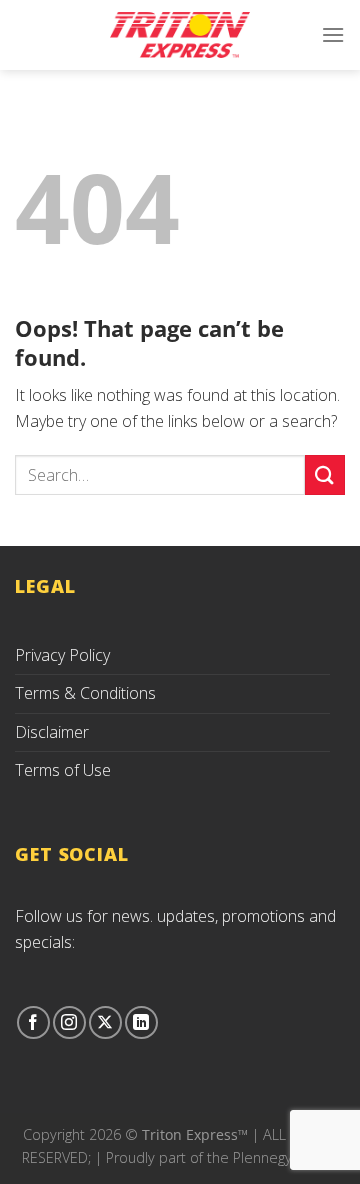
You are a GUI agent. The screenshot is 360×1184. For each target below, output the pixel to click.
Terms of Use (63, 770)
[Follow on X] (105, 1022)
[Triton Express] (180, 35)
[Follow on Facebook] (33, 1022)
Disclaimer (52, 732)
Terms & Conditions (85, 693)
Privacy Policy (62, 655)
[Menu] (333, 34)
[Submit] (325, 474)
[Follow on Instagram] (69, 1022)
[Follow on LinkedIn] (141, 1022)
